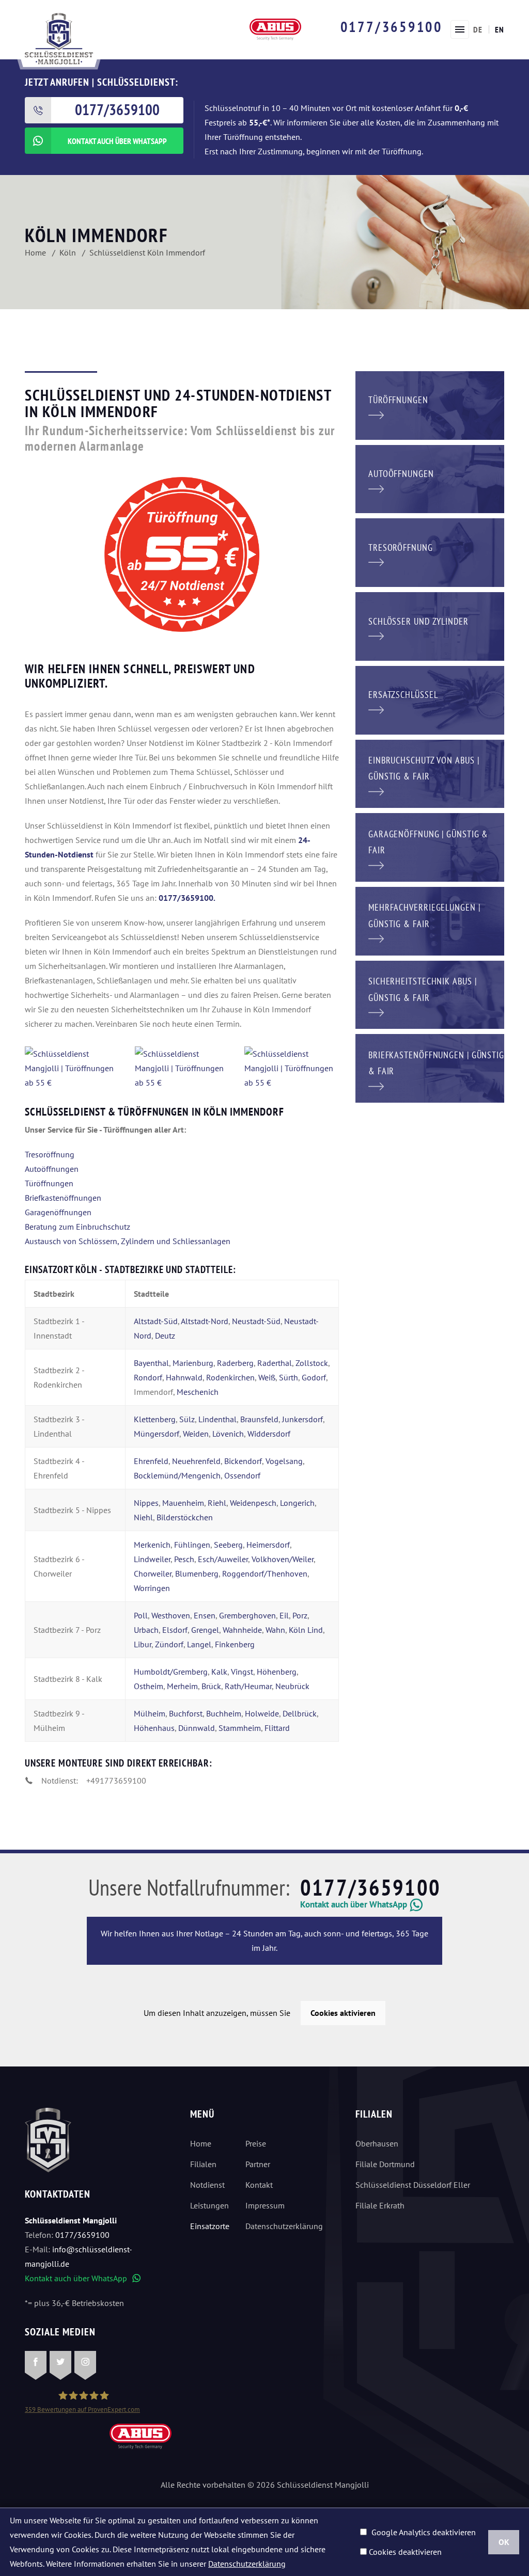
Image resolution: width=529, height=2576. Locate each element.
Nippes (146, 1503)
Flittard (277, 1728)
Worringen (152, 1588)
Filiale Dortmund (385, 2164)
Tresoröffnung (50, 1154)
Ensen (205, 1615)
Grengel (205, 1630)
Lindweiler (152, 1559)
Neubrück (292, 1686)
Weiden (196, 1434)
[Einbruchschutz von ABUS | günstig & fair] (430, 773)
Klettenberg (155, 1419)
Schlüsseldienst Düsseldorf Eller (413, 2185)
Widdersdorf (269, 1434)
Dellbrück (300, 1713)
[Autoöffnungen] (430, 478)
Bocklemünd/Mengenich (177, 1475)
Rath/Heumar (248, 1686)
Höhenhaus (154, 1728)
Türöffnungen (49, 1183)
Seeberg (228, 1545)
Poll (141, 1615)
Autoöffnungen (52, 1169)
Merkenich (152, 1545)
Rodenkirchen (230, 1377)
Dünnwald (197, 1728)
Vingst (242, 1672)
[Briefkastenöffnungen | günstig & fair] (430, 1068)
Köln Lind (306, 1630)
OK (504, 2542)
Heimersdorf (268, 1545)
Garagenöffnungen (58, 1212)
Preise (256, 2143)
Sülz (187, 1419)
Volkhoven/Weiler (283, 1559)
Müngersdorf (157, 1434)
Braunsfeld (259, 1419)
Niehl (143, 1517)
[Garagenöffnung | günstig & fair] (430, 847)
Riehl (217, 1503)
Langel (199, 1644)
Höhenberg (277, 1672)
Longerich (297, 1503)
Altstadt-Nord (205, 1321)
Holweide (262, 1713)
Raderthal (275, 1363)
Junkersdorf (302, 1419)
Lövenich (228, 1434)
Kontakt (259, 2185)
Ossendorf (242, 1475)
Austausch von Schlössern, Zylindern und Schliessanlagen (128, 1241)
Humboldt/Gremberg (171, 1672)
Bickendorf (243, 1461)
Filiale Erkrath (380, 2205)
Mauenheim (183, 1503)
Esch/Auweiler (222, 1559)
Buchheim (224, 1713)
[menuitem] (478, 29)
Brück (211, 1686)
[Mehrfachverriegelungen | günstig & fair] (430, 920)
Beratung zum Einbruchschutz (77, 1227)
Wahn (275, 1630)
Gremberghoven (247, 1615)
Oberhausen (377, 2143)
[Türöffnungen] (430, 404)
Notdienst (207, 2185)
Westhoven (171, 1615)
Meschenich (198, 1392)
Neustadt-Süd (256, 1321)
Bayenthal (151, 1363)
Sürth (289, 1377)
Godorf (314, 1377)
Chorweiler (153, 1573)
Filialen (203, 2164)
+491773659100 (116, 1780)
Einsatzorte (209, 2226)
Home (201, 2143)
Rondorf (148, 1377)
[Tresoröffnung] (430, 552)
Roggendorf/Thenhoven (265, 1573)
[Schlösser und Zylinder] (430, 626)
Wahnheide (242, 1630)
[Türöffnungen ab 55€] (59, 38)
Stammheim (240, 1728)
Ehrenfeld (151, 1461)
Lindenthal (217, 1419)
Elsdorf (175, 1630)
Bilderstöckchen (185, 1517)
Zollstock (312, 1363)
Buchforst (186, 1713)
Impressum (265, 2205)
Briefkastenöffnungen (63, 1198)
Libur (143, 1644)
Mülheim (150, 1713)
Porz (300, 1615)
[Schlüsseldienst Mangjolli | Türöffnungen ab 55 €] (72, 1068)
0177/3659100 (392, 27)
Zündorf (169, 1644)
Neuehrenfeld (196, 1461)
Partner (258, 2164)
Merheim (182, 1686)
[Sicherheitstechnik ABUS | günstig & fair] (430, 994)
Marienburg (193, 1363)
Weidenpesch (253, 1503)
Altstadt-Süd (156, 1321)
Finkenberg (235, 1644)
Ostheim (149, 1686)
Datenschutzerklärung (278, 2226)
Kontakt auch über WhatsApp (83, 2278)
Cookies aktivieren (343, 2013)
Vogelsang (284, 1461)
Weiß (267, 1377)
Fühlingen (192, 1545)
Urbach (146, 1630)
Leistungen (209, 2205)
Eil (284, 1615)
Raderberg (235, 1363)
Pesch (184, 1559)
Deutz (165, 1335)
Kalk (219, 1672)
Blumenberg (197, 1573)
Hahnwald (184, 1377)
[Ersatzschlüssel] (430, 699)
